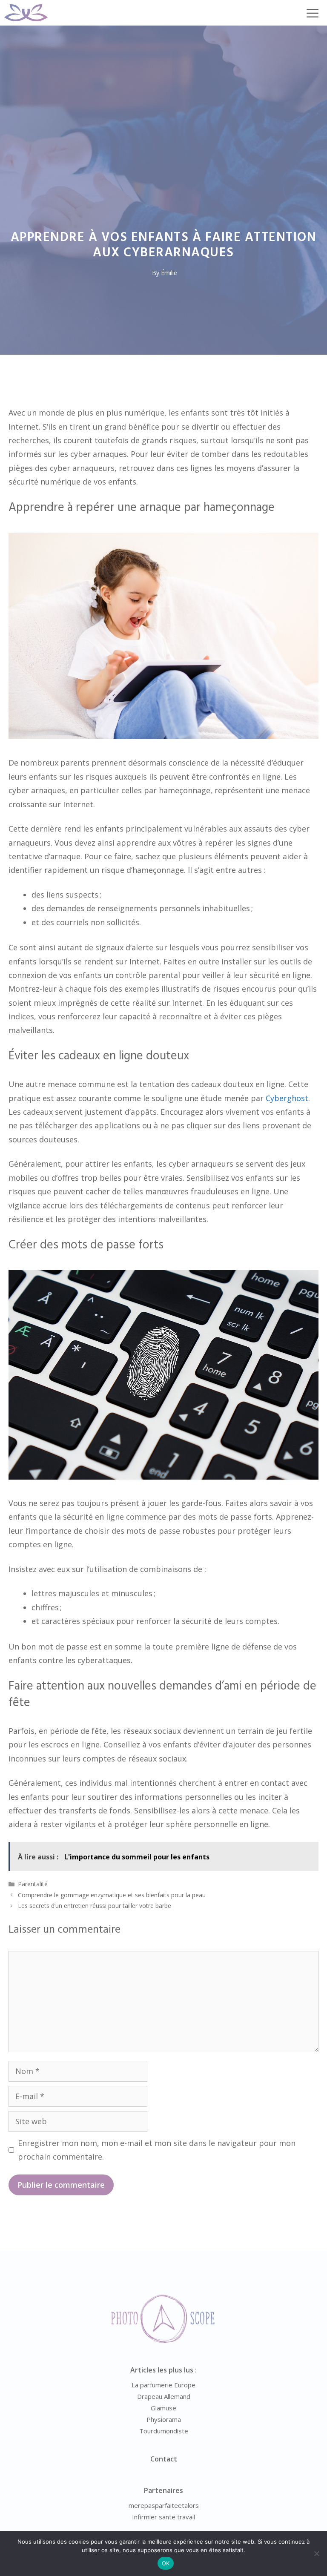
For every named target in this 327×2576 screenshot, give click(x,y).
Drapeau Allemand (164, 2396)
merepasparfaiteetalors (164, 2505)
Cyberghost (287, 1098)
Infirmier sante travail (163, 2517)
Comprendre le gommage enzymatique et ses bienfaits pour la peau (112, 1895)
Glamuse (163, 2408)
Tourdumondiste (164, 2431)
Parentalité (33, 1884)
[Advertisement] (163, 89)
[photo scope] (26, 13)
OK (166, 2563)
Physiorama (164, 2419)
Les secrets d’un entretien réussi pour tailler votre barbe (95, 1906)
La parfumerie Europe (163, 2385)
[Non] (316, 2553)
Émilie (169, 273)
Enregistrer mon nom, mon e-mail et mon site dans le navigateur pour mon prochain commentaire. (157, 2150)
